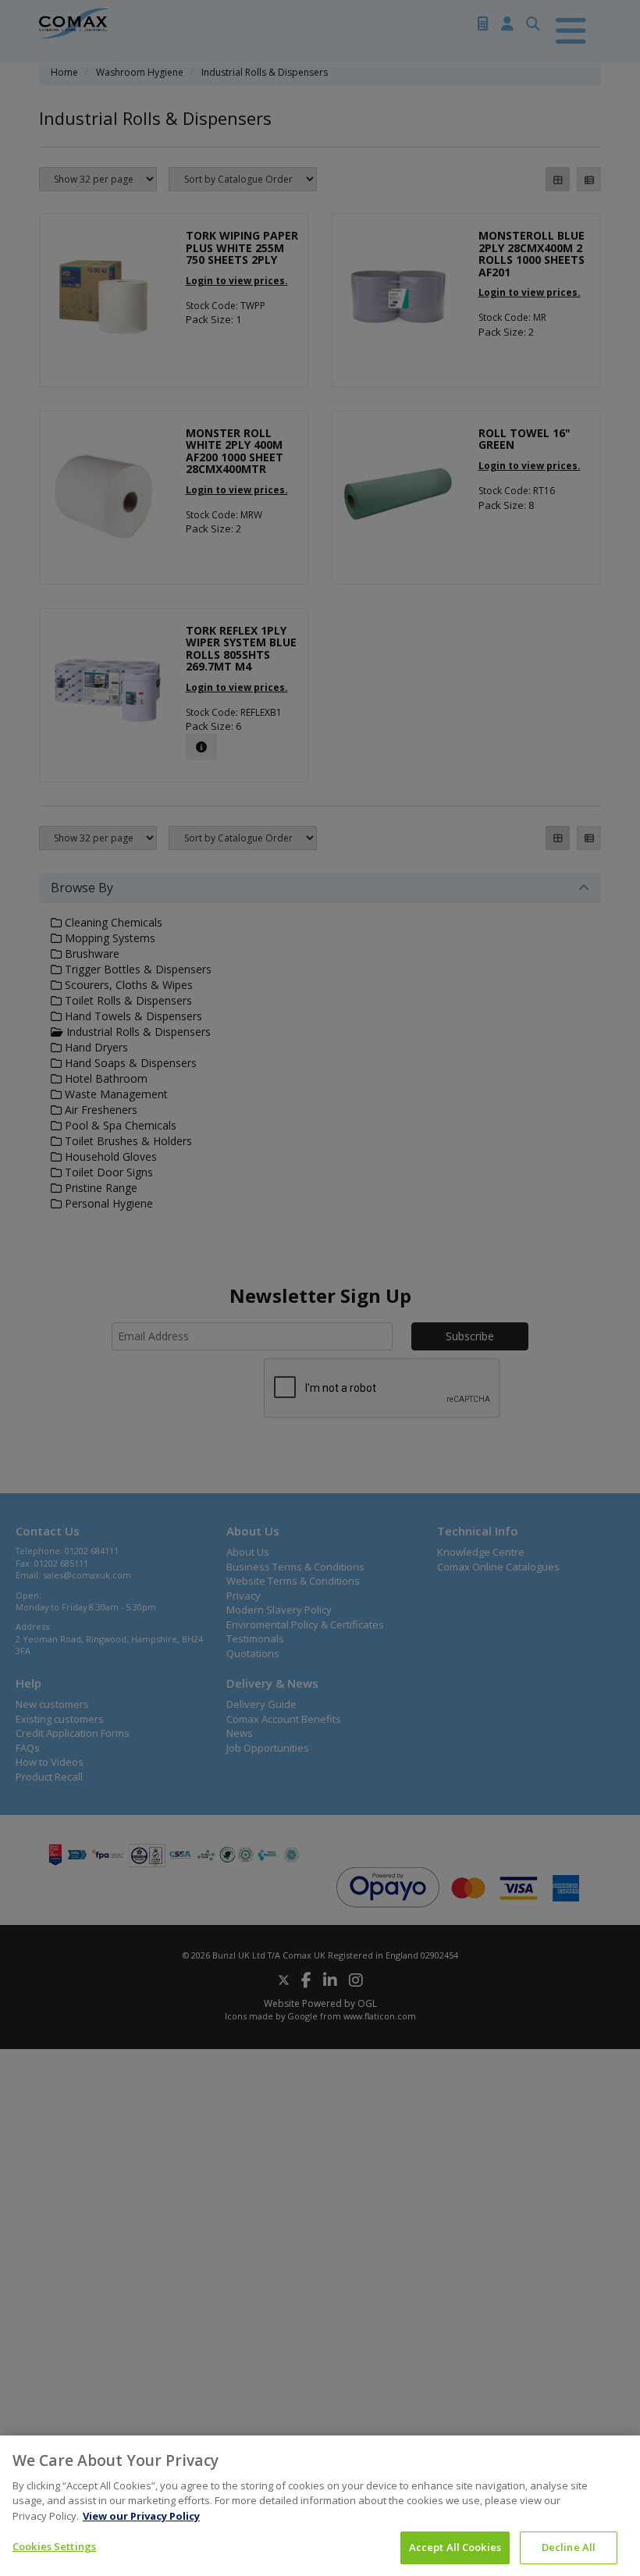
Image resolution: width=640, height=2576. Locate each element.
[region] (320, 2506)
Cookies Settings (54, 2546)
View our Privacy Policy (141, 2516)
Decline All (569, 2547)
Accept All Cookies (455, 2547)
